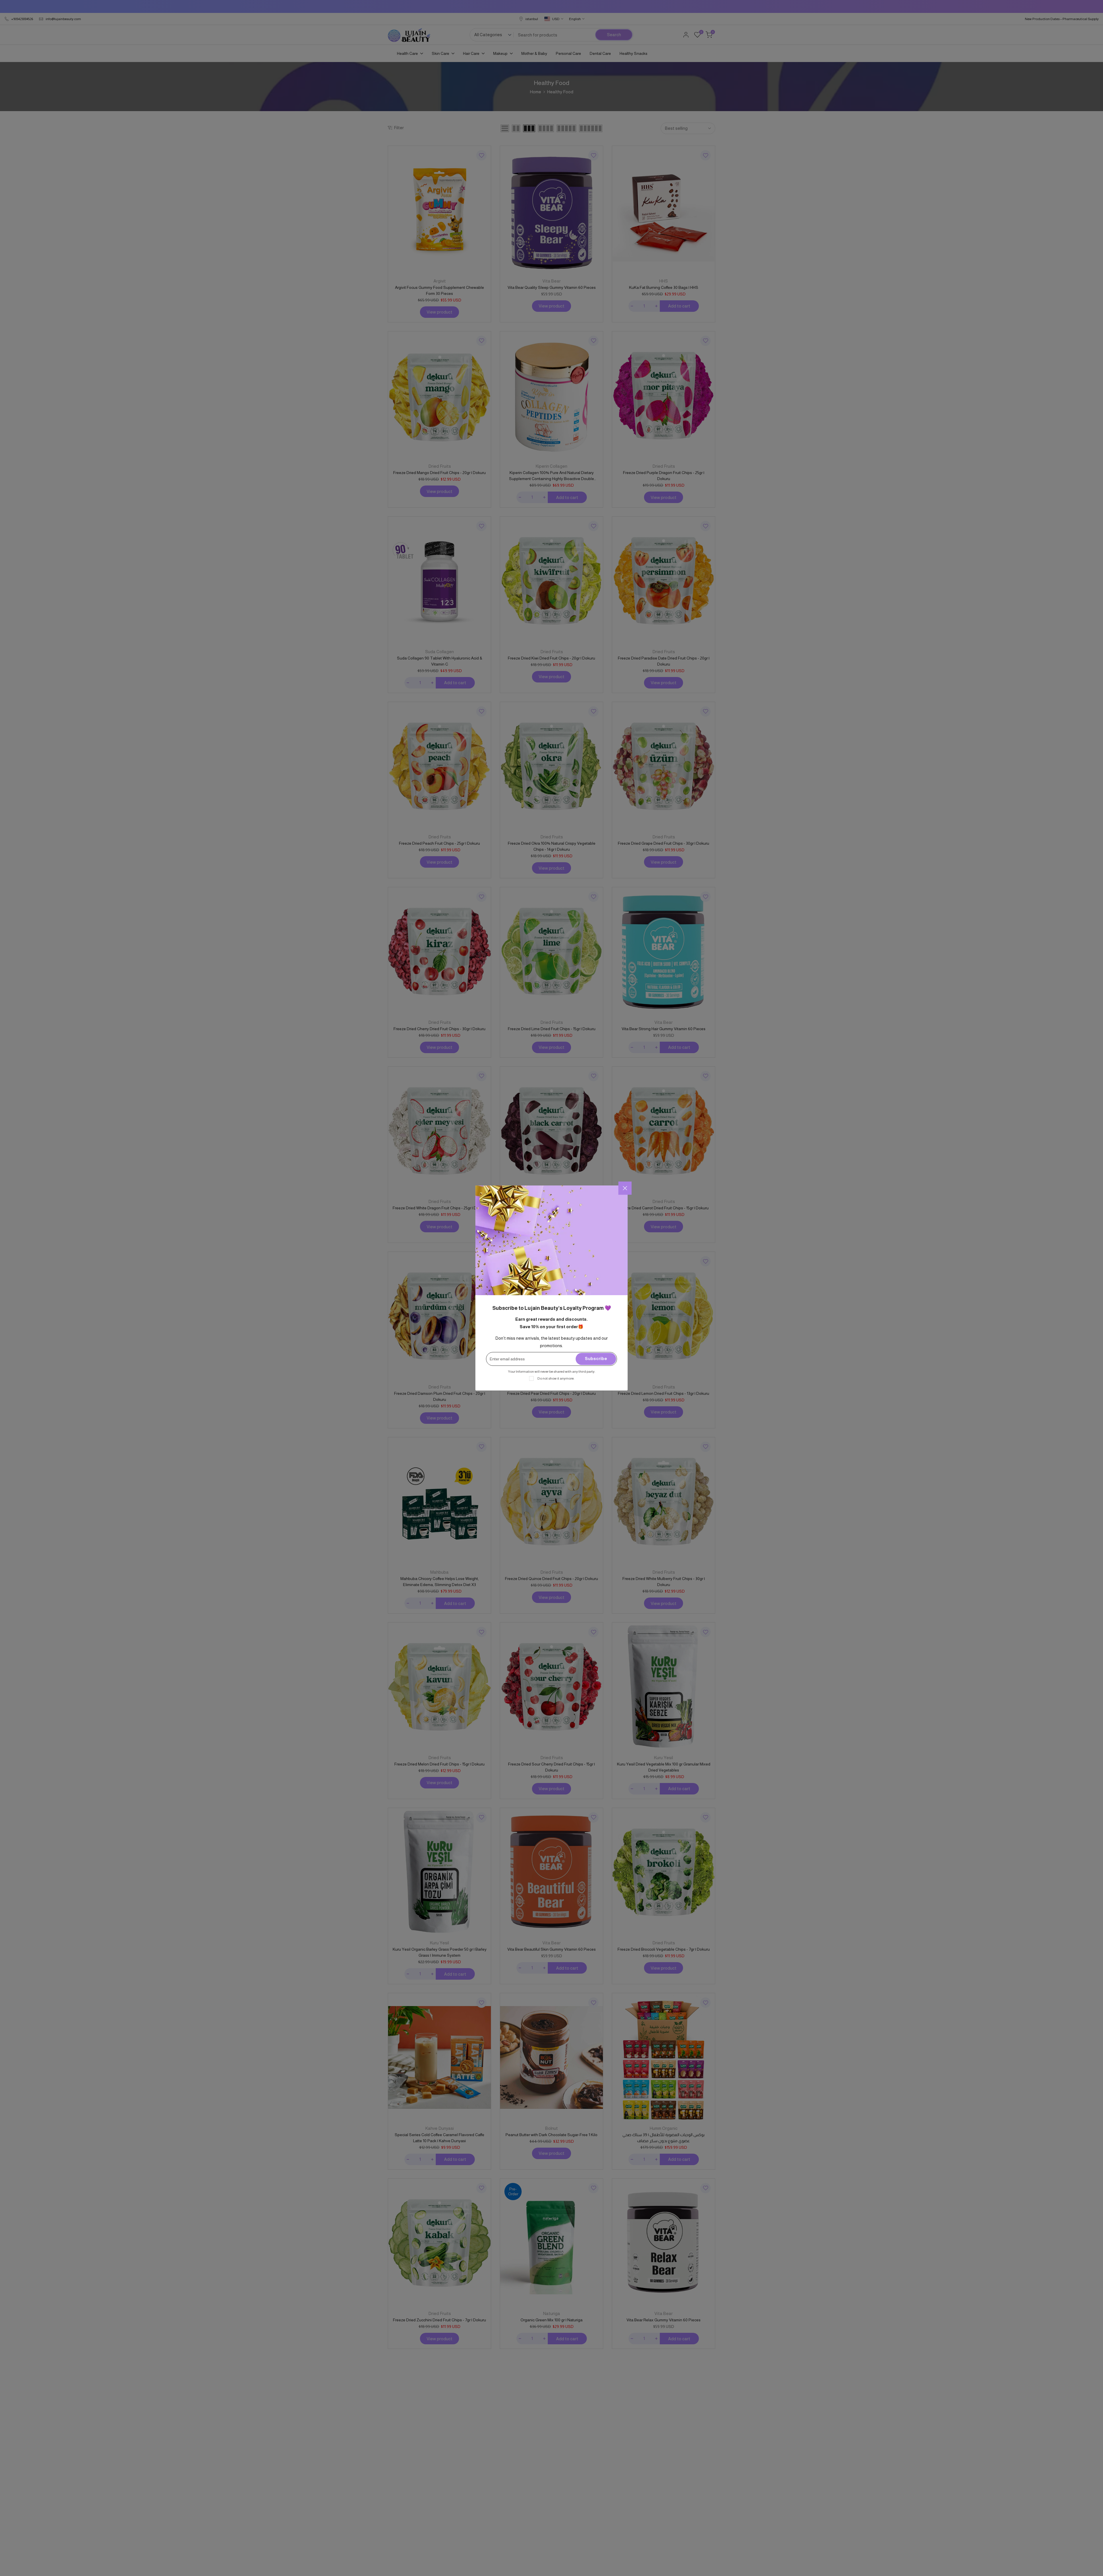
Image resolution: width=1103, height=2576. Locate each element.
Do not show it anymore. (556, 1378)
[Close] (625, 1188)
